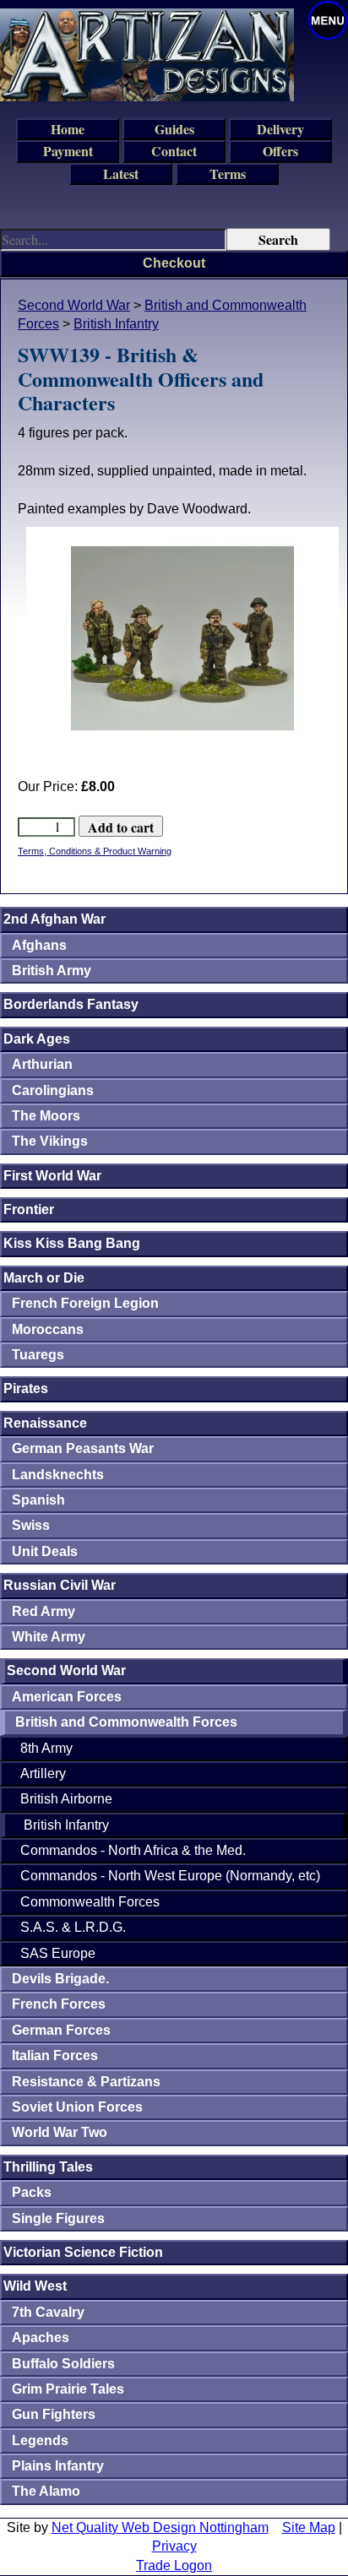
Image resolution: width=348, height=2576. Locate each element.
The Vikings (50, 1141)
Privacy (174, 2546)
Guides (174, 129)
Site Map (309, 2527)
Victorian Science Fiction (83, 2252)
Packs (32, 2192)
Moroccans (48, 1329)
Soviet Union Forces (77, 2107)
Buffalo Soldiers (63, 2364)
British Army (52, 971)
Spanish (38, 1500)
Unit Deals (45, 1551)
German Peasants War (83, 1448)
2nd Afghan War (54, 919)
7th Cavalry (48, 2312)
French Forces (59, 2004)
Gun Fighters (54, 2414)
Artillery (43, 1773)
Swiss (31, 1525)
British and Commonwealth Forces (126, 1722)
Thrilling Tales (48, 2167)
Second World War (74, 305)
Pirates (26, 1388)
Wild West (35, 2286)
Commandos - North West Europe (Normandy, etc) (170, 1876)
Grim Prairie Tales (68, 2389)
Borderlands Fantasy (71, 1004)
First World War (52, 1176)
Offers (280, 151)
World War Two (60, 2132)
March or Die (44, 1278)
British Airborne (66, 1799)
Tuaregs (38, 1355)
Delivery (280, 129)
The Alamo (46, 2491)
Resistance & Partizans (86, 2082)
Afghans (39, 945)
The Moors (46, 1116)
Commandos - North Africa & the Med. (133, 1850)
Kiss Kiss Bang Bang (72, 1243)
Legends (40, 2440)
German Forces (61, 2030)
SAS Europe (58, 1953)
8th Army (46, 1748)
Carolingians (53, 1090)
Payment (68, 151)
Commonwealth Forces (90, 1902)
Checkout (174, 263)
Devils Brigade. (60, 1979)
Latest (121, 174)
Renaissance (45, 1423)
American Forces (67, 1697)
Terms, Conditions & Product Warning (95, 851)
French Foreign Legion (85, 1303)
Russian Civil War (60, 1585)
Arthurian (42, 1064)
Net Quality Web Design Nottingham (160, 2527)
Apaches (41, 2337)
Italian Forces (55, 2055)
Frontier (29, 1209)
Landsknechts (58, 1475)
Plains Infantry (58, 2466)
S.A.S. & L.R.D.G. (73, 1927)
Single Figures (58, 2218)
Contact (174, 151)
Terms (228, 174)
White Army (49, 1637)
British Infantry (116, 324)
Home (68, 129)
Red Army (43, 1611)
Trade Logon (174, 2565)
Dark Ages (37, 1039)
